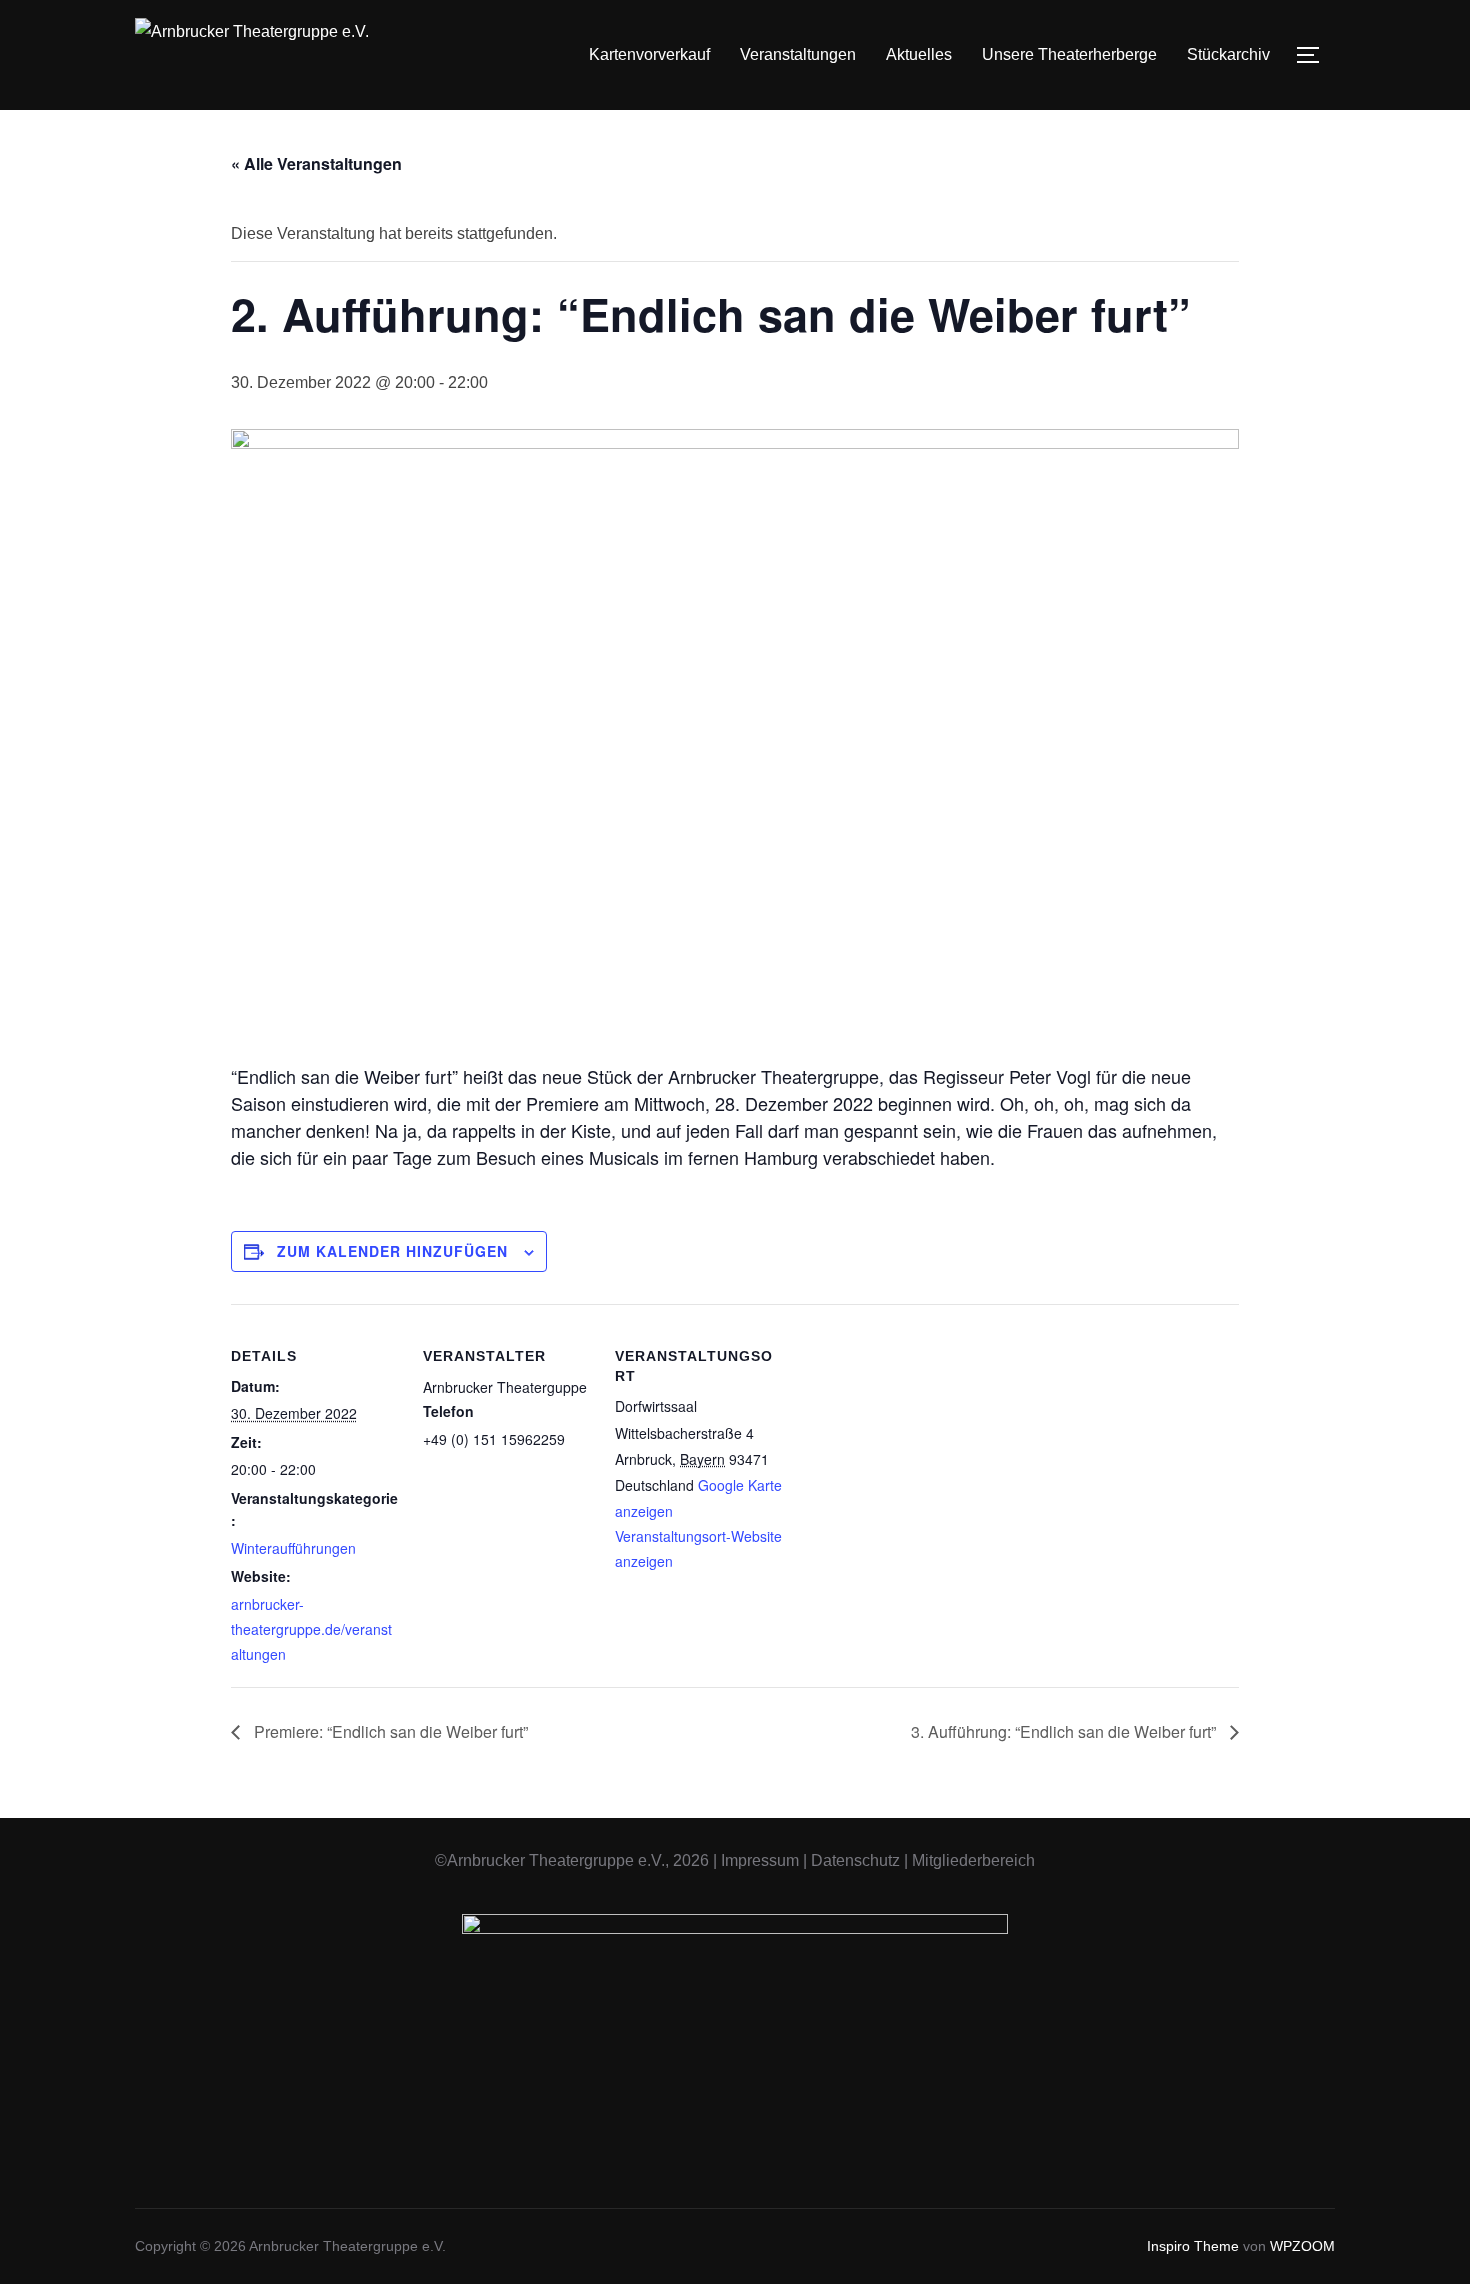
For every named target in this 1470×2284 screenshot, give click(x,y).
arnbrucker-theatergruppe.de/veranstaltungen (311, 1629)
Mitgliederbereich (973, 1860)
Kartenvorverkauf (649, 54)
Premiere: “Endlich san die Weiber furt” (389, 1731)
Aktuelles (919, 54)
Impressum (760, 1860)
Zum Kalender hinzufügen (392, 1251)
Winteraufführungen (293, 1548)
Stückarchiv (1228, 54)
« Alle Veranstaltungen (316, 163)
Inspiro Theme (1193, 2246)
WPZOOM (1302, 2246)
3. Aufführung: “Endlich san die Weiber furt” (1065, 1731)
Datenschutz (855, 1860)
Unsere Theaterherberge (1069, 54)
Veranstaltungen (798, 54)
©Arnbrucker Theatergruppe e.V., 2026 (572, 1860)
